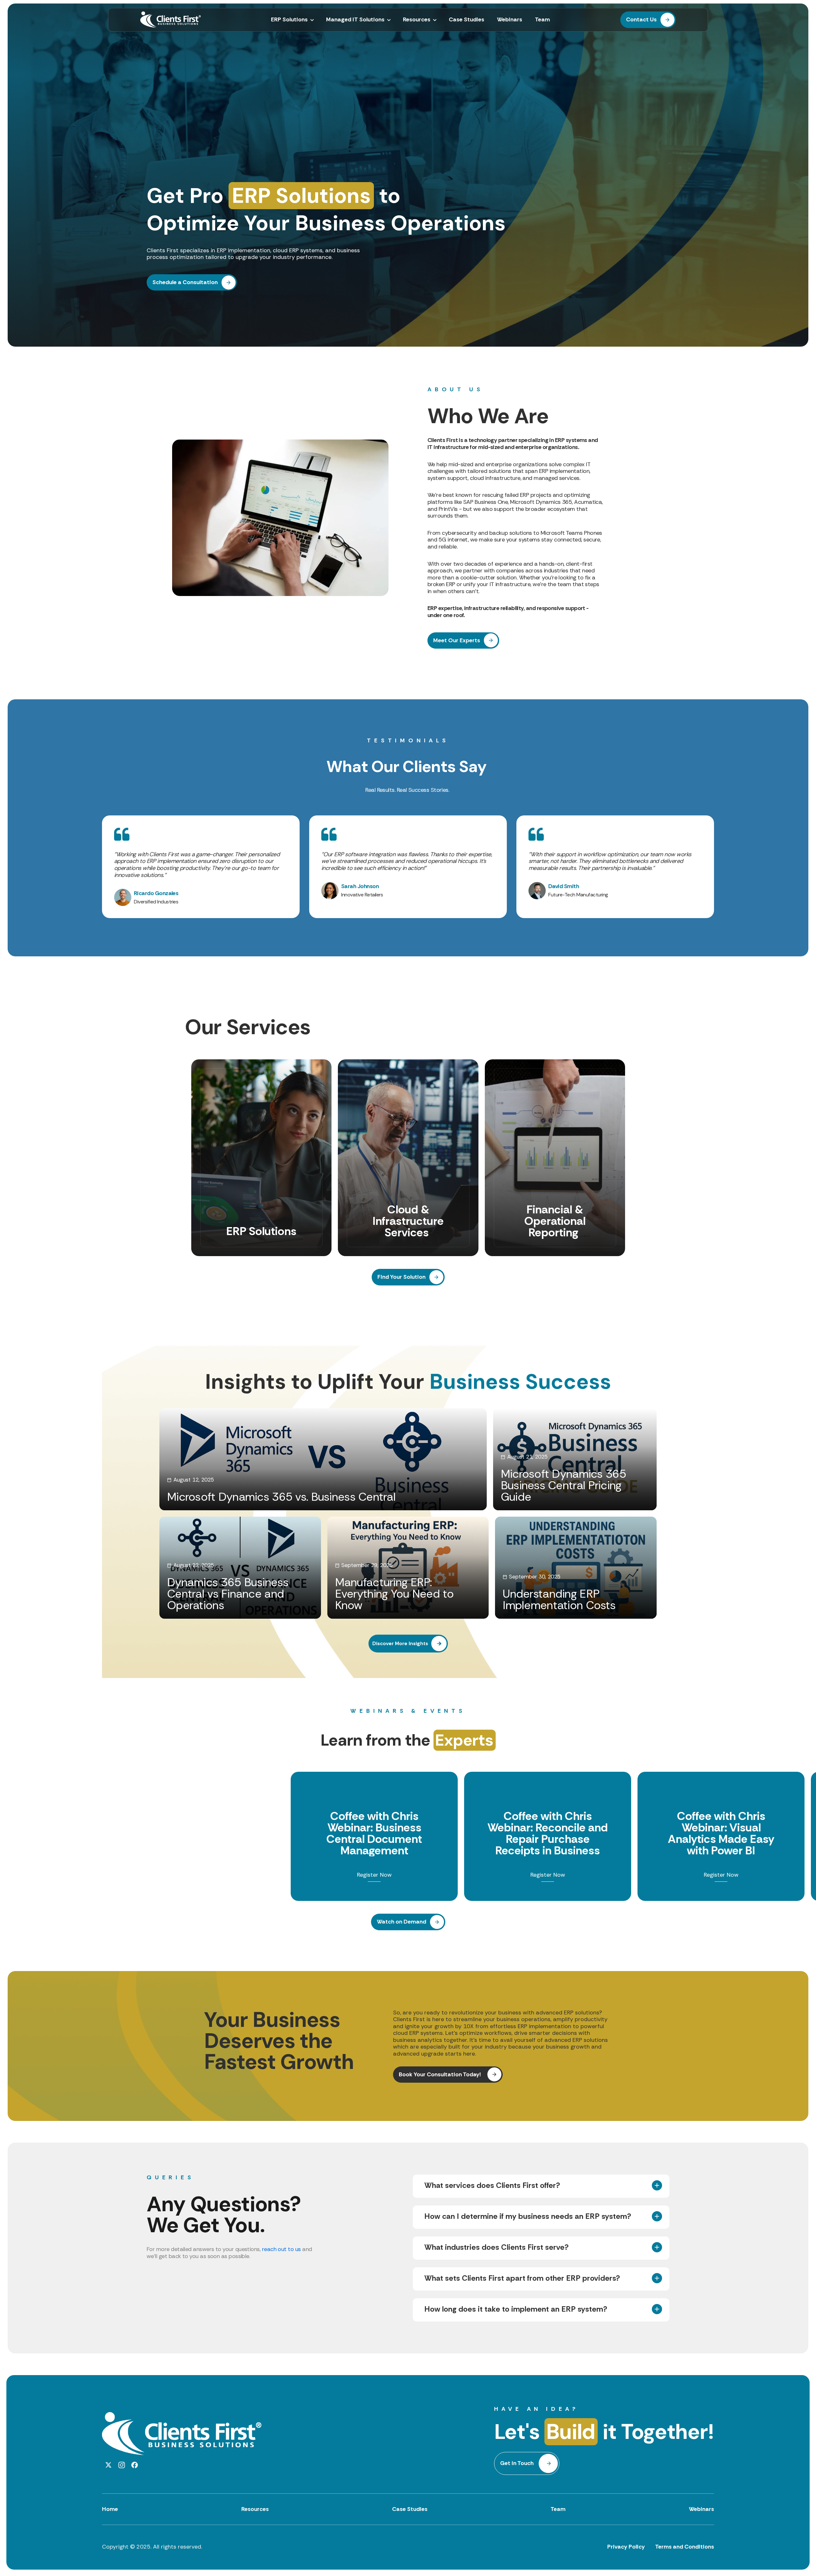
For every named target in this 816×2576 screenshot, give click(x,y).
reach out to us (281, 2249)
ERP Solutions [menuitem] (289, 20)
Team (558, 2509)
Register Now (374, 1875)
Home (110, 2509)
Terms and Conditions (685, 2547)
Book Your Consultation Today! (441, 2074)
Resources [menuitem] (417, 20)
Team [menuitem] (542, 20)
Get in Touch (517, 2463)
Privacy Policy (626, 2547)
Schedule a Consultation (185, 282)
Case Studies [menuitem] (466, 20)
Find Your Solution (401, 1277)
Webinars (701, 2509)
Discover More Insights (400, 1643)
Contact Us (641, 19)
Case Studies (410, 2509)
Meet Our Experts (457, 640)
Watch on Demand (401, 1922)
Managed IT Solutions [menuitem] (355, 20)
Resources (255, 2509)
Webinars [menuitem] (510, 20)
